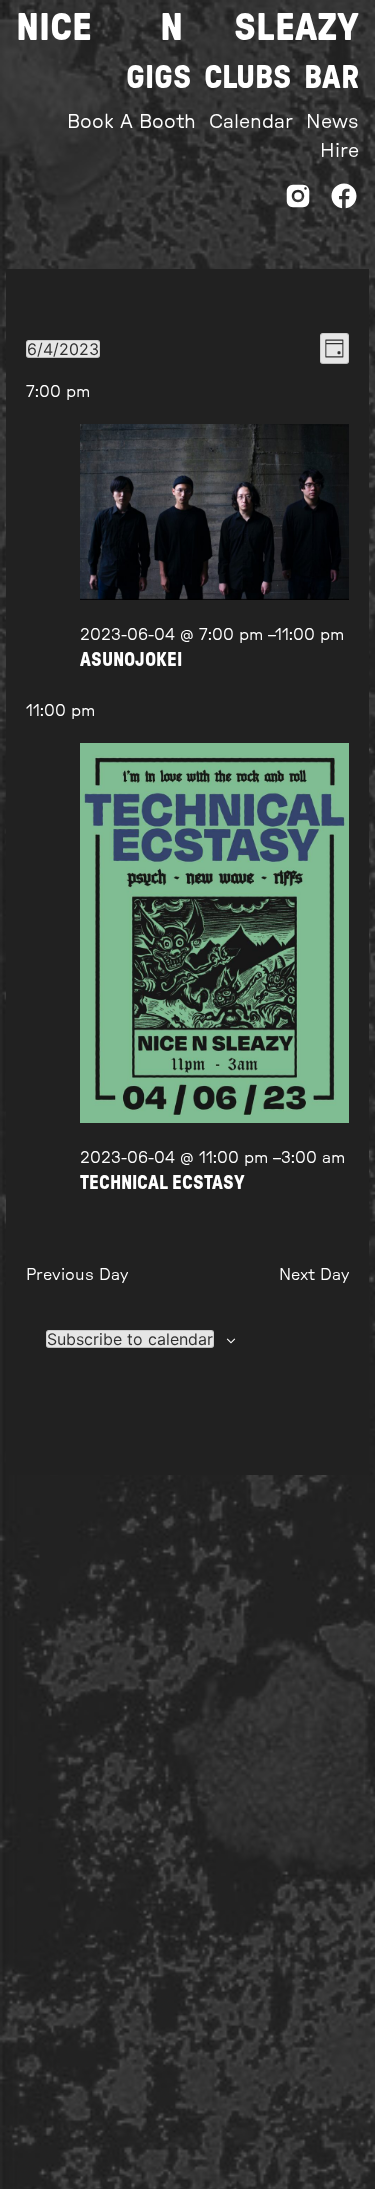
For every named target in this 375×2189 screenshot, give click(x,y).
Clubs (247, 78)
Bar (331, 78)
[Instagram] (298, 201)
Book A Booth (131, 122)
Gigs (158, 78)
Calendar (251, 122)
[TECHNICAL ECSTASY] (214, 937)
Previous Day (77, 1275)
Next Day (314, 1275)
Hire (339, 151)
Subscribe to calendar (130, 1339)
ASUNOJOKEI (131, 660)
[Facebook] (344, 201)
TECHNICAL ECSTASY (162, 1183)
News (332, 122)
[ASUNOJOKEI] (214, 515)
